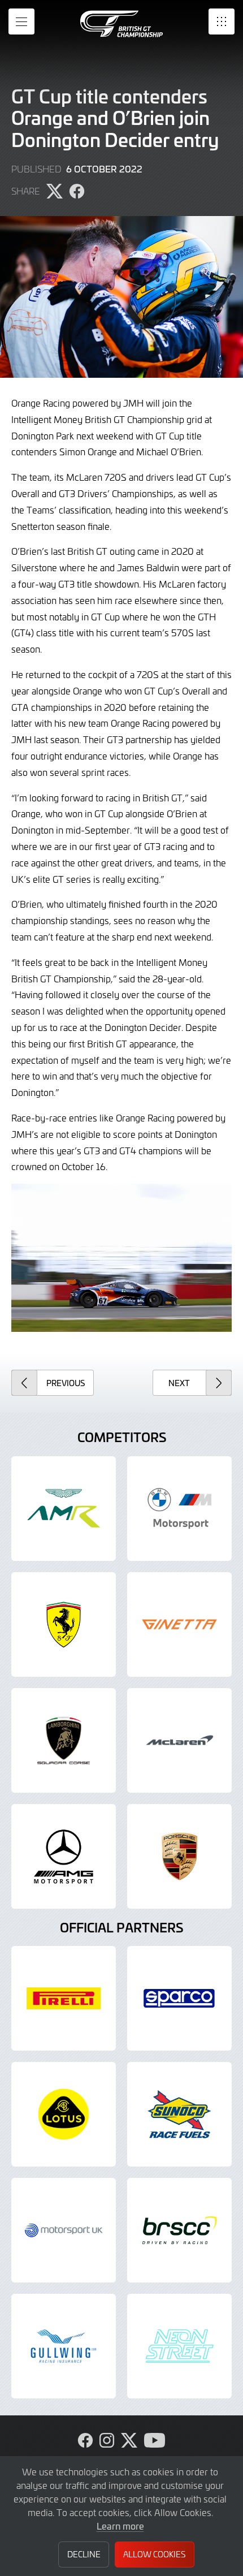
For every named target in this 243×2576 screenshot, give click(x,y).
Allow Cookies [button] (154, 2554)
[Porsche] (179, 1856)
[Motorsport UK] (64, 2230)
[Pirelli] (64, 1998)
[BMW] (179, 1509)
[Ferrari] (64, 1624)
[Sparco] (179, 1998)
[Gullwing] (64, 2346)
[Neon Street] (179, 2346)
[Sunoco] (179, 2114)
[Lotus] (64, 2114)
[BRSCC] (179, 2230)
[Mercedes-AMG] (64, 1856)
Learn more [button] (120, 2526)
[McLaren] (179, 1740)
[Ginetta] (179, 1624)
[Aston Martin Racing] (64, 1509)
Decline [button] (84, 2554)
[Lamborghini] (64, 1740)
